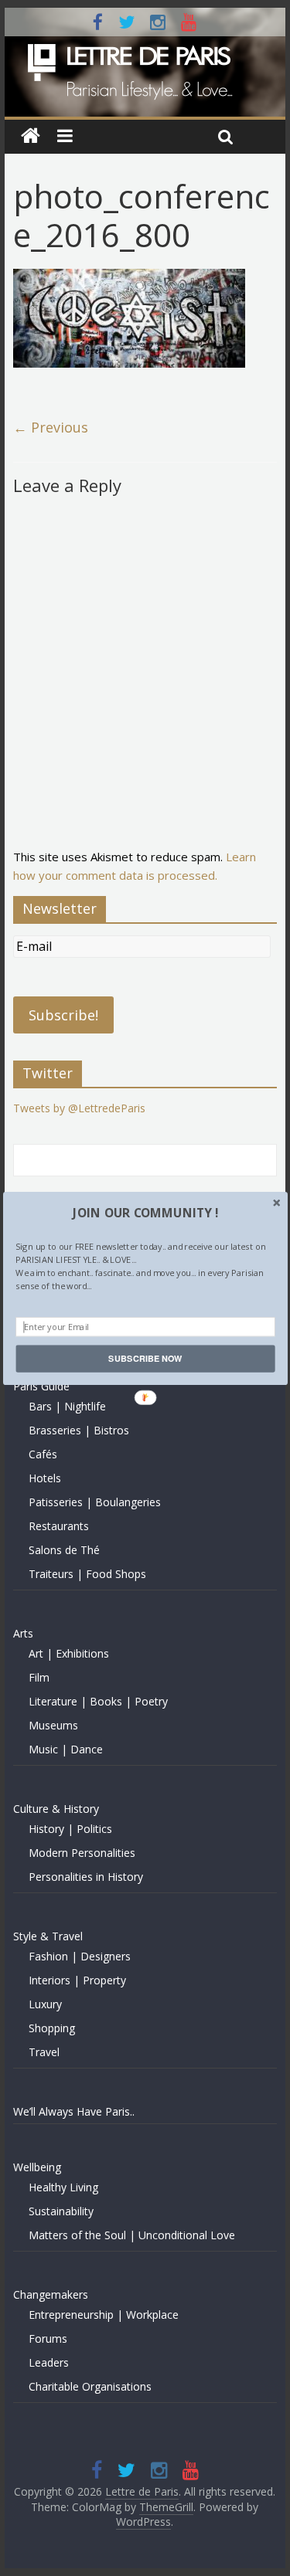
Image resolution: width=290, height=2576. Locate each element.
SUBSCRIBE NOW (145, 1358)
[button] (145, 1213)
